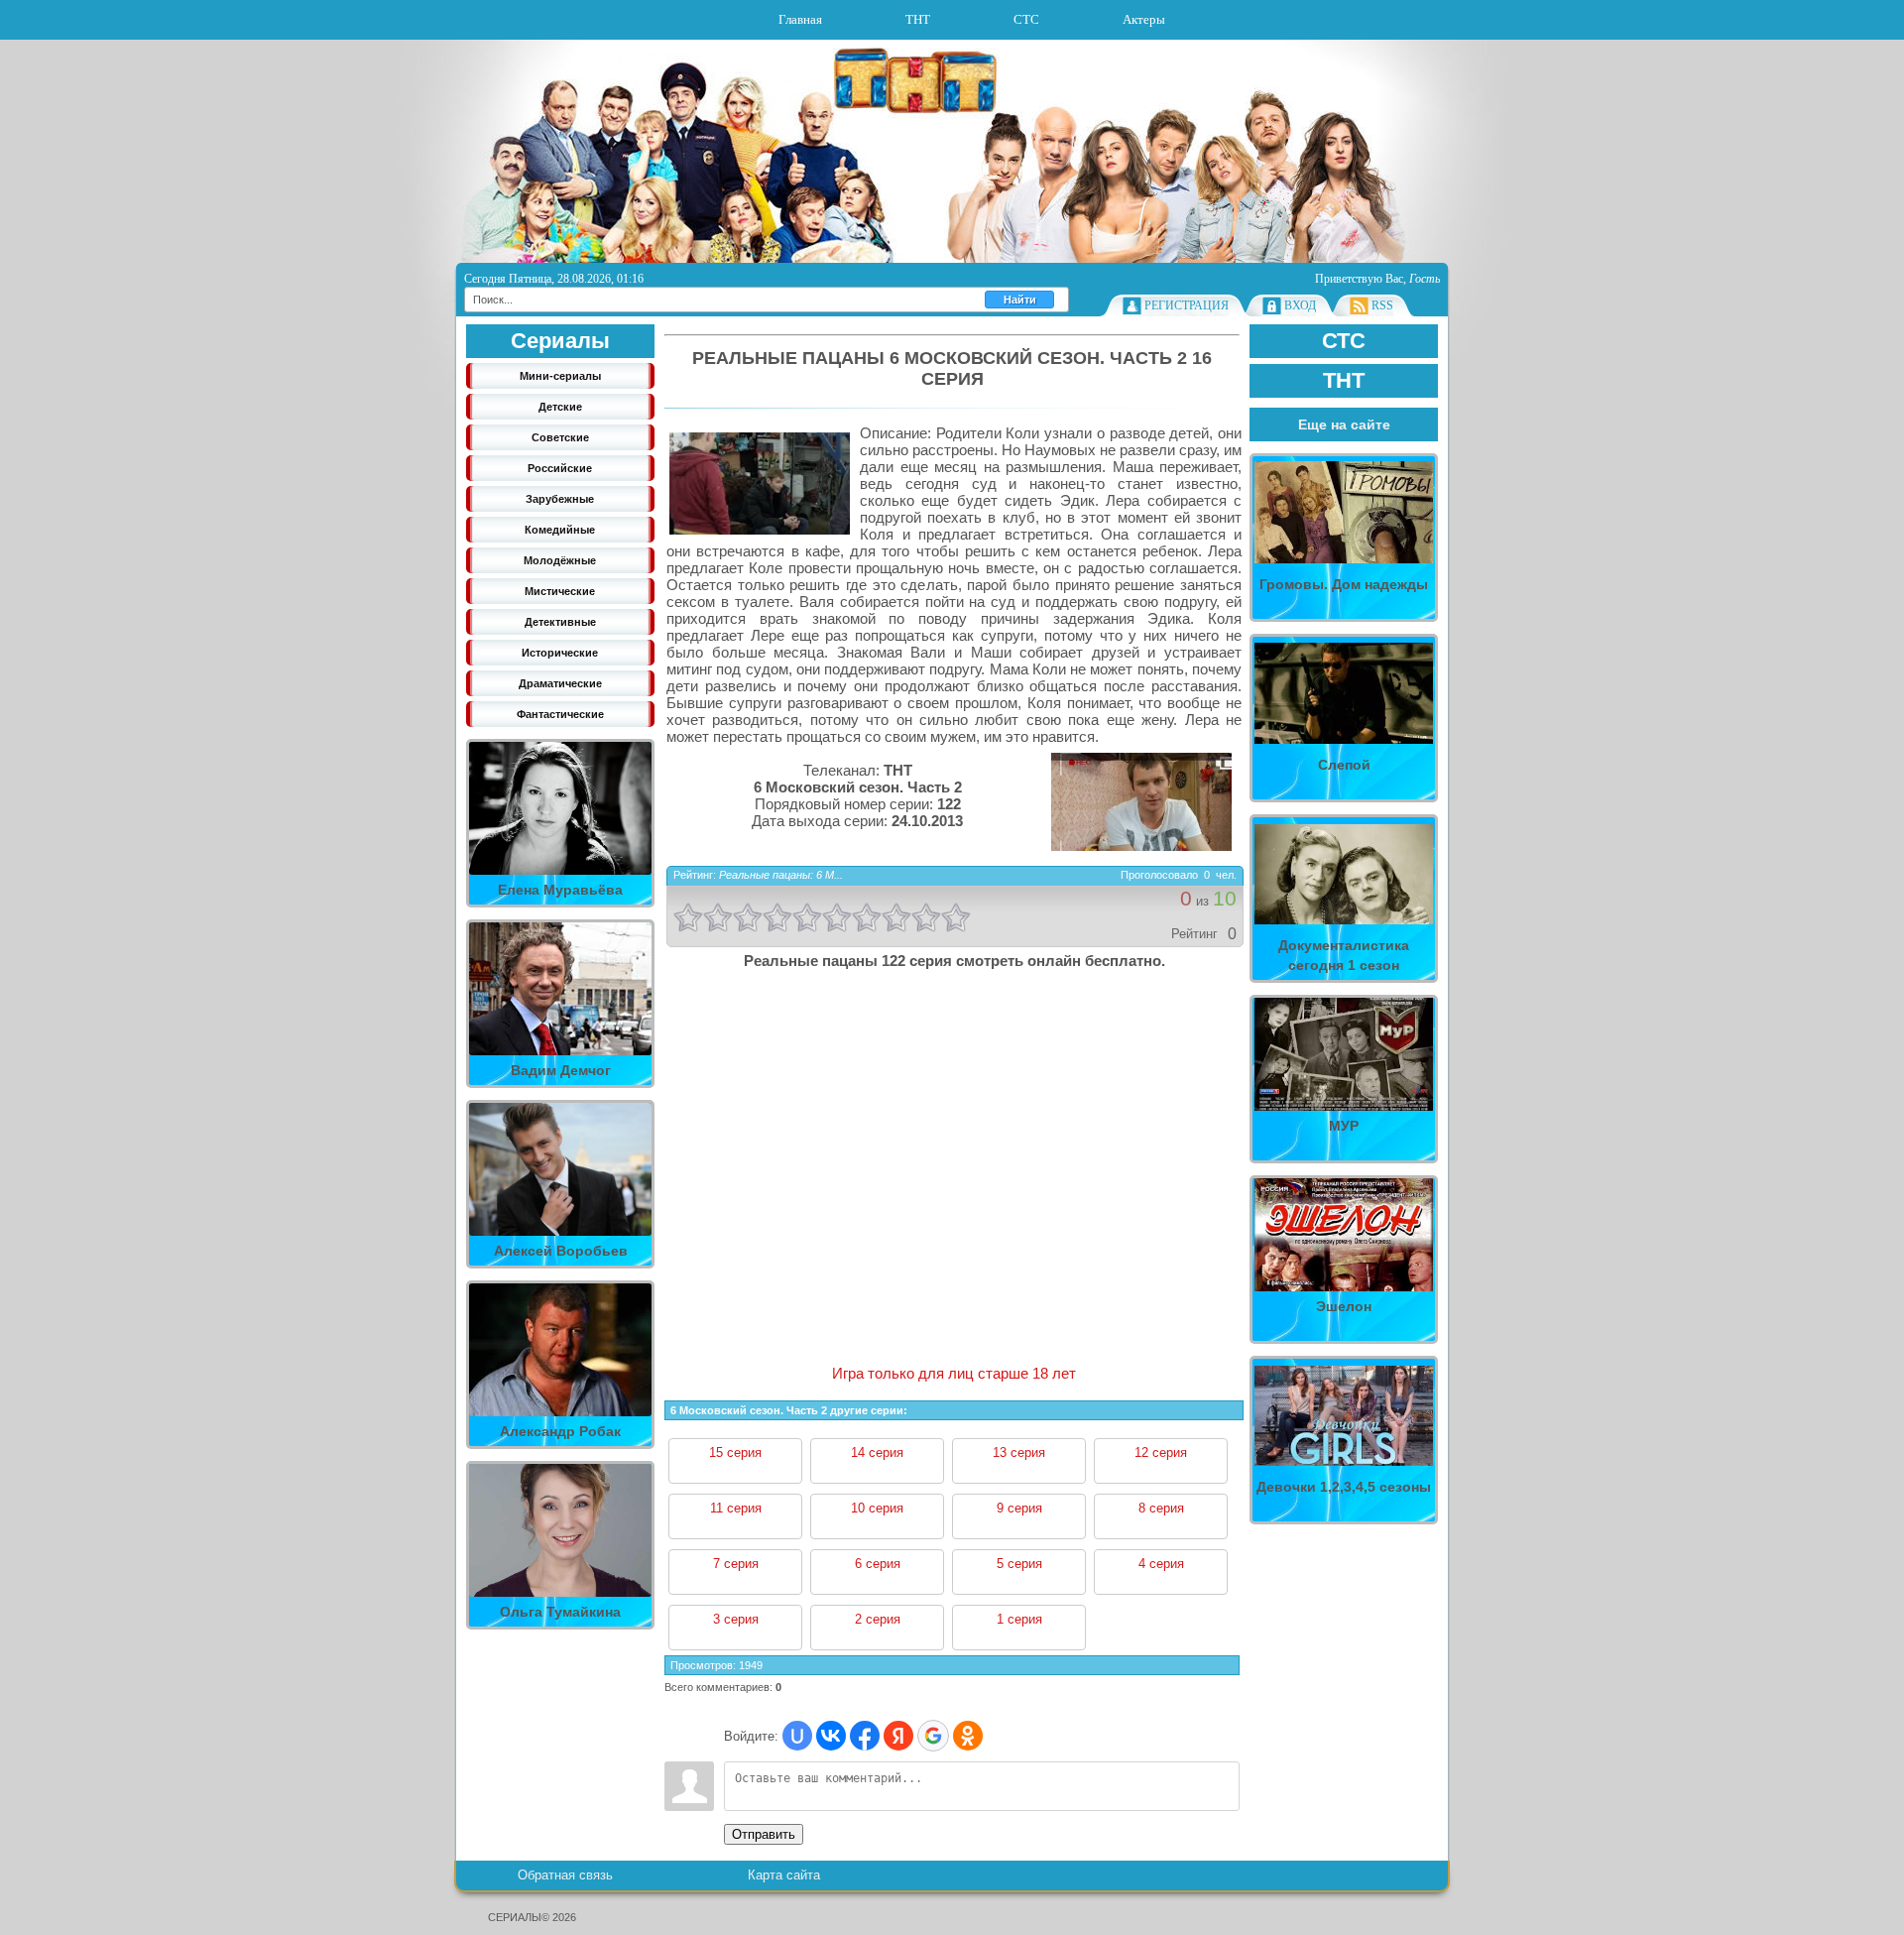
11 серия (736, 1508)
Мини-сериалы (560, 376)
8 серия (1161, 1508)
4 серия (1161, 1564)
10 (956, 917)
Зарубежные (560, 499)
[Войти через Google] (933, 1736)
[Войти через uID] (797, 1736)
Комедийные (560, 530)
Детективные (560, 622)
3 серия (736, 1619)
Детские (560, 407)
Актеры (1144, 19)
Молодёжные (560, 560)
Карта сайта (784, 1875)
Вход (1300, 305)
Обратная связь (565, 1875)
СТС (1026, 19)
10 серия (877, 1508)
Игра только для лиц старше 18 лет (954, 1373)
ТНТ (918, 19)
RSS (1382, 305)
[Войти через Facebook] (865, 1736)
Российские (560, 468)
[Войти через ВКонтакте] (831, 1736)
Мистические (560, 591)
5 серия (1019, 1564)
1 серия (1019, 1619)
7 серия (736, 1564)
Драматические (560, 683)
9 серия (1019, 1508)
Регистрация (1187, 305)
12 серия (1161, 1452)
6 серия (878, 1564)
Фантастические (560, 714)
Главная (800, 19)
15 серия (735, 1452)
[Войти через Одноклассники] (968, 1736)
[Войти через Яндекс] (898, 1736)
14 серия (877, 1452)
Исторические (560, 653)
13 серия (1019, 1452)
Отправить (764, 1834)
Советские (560, 437)
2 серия (878, 1619)
